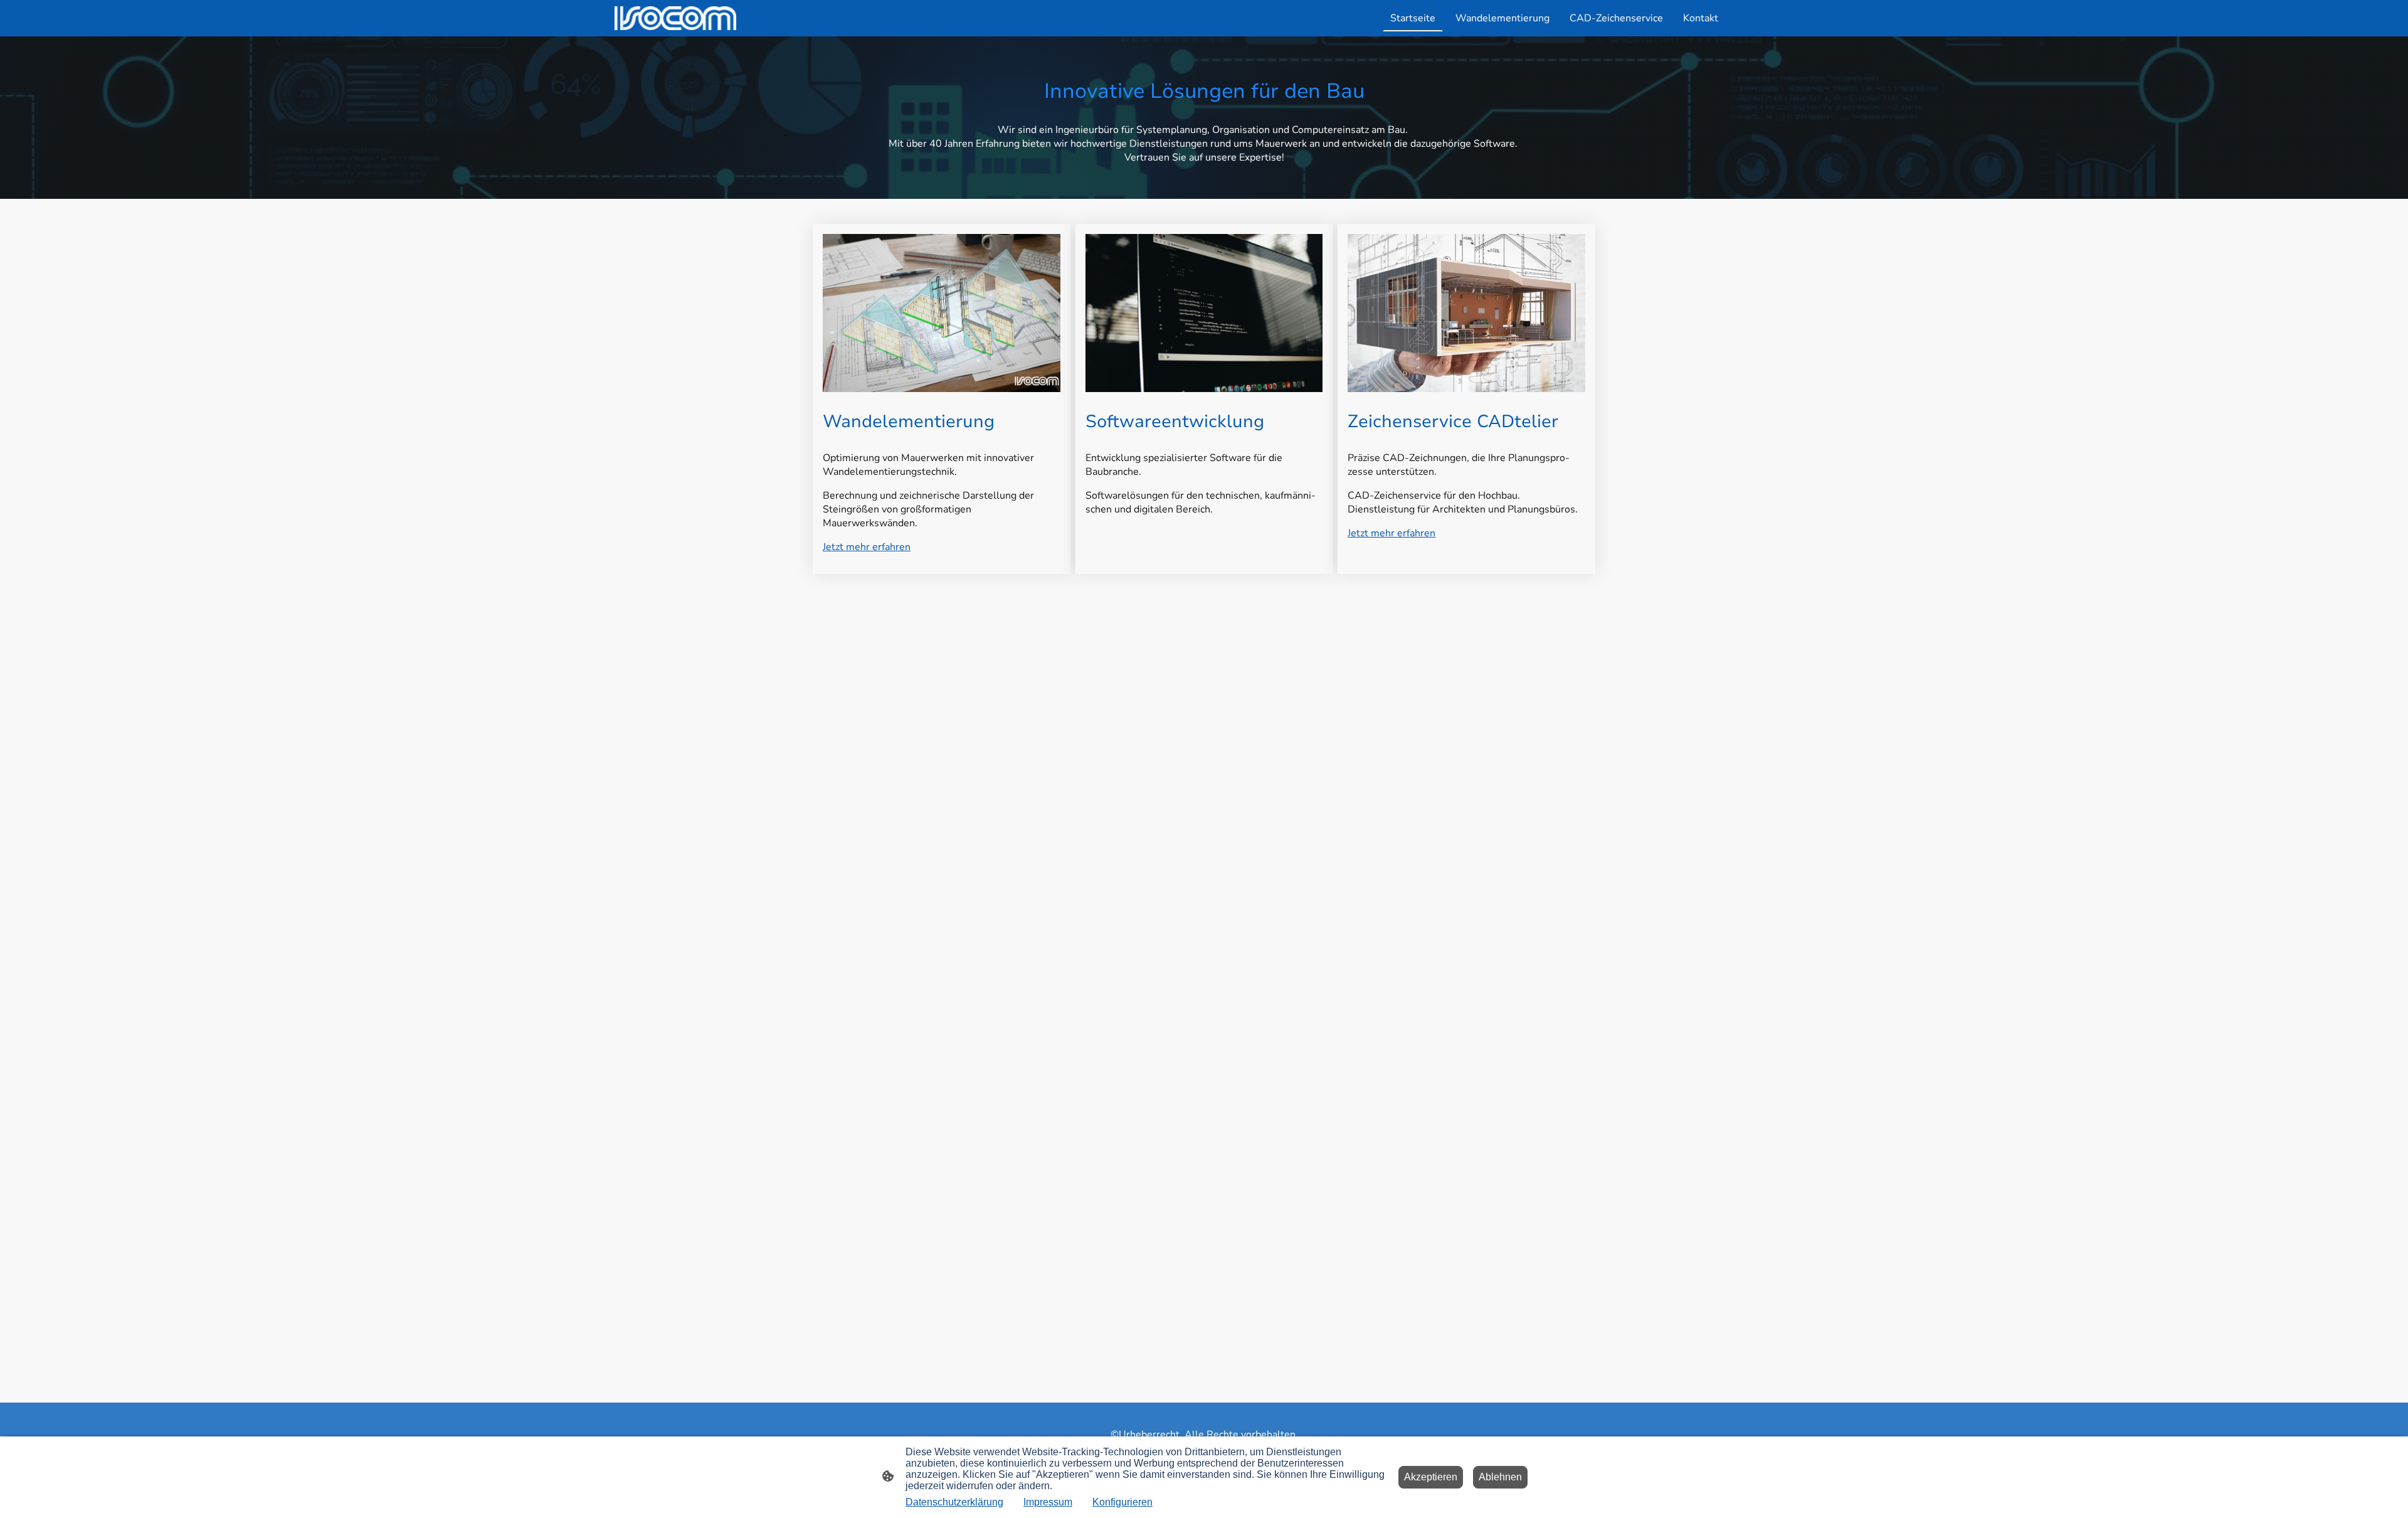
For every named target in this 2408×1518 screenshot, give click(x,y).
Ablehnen (1500, 1477)
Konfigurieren (1122, 1502)
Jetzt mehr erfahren (867, 547)
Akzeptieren (1431, 1477)
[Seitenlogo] (675, 19)
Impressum (1048, 1502)
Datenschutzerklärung (954, 1502)
